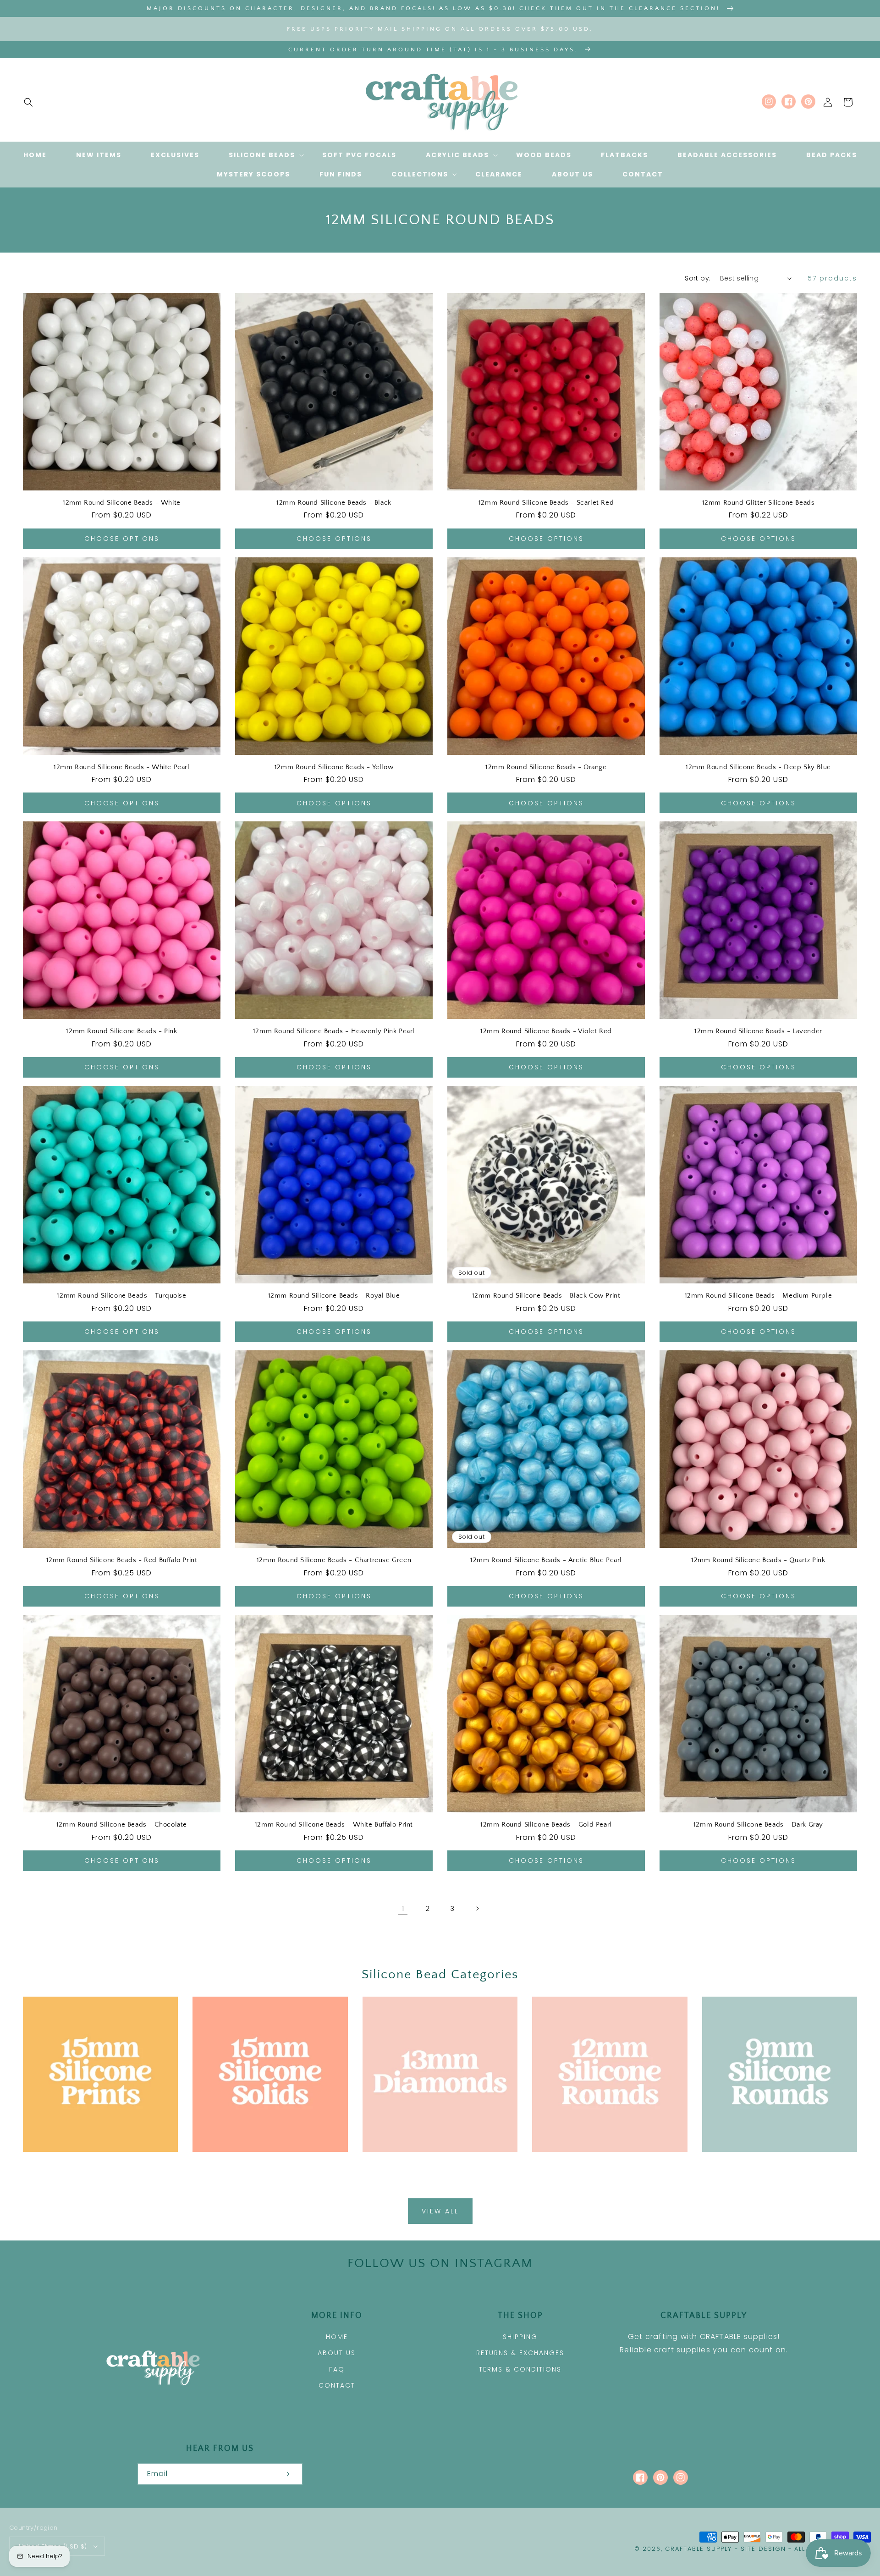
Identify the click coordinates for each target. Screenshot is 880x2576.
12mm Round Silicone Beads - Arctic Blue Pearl (546, 1560)
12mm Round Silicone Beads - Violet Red (546, 1031)
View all (440, 2211)
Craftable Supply (698, 2549)
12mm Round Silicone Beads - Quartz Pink (758, 1560)
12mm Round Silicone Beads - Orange (546, 767)
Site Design (763, 2549)
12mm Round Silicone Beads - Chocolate (122, 1825)
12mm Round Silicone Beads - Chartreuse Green (334, 1560)
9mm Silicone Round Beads (774, 2165)
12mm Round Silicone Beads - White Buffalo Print (334, 1825)
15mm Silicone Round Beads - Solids (270, 2170)
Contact (337, 2385)
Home (337, 2337)
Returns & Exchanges (520, 2353)
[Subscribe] (286, 2474)
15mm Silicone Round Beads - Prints (100, 2170)
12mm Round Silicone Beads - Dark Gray (758, 1825)
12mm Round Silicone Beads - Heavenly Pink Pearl (334, 1031)
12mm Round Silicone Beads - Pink (121, 1031)
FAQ (337, 2369)
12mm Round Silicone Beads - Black (334, 503)
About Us (337, 2353)
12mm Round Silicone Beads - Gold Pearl (546, 1825)
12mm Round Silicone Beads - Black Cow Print (546, 1296)
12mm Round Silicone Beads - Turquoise (121, 1296)
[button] (28, 102)
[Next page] (477, 1909)
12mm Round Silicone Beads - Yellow (334, 767)
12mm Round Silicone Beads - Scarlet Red (546, 503)
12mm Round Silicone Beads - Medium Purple (759, 1296)
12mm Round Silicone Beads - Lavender (758, 1031)
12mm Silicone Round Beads (605, 2165)
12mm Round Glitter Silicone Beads (759, 503)
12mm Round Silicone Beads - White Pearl (121, 767)
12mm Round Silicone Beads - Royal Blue (334, 1296)
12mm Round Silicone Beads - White (122, 503)
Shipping (520, 2337)
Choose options (122, 539)
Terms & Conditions (520, 2369)
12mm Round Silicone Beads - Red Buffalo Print (122, 1560)
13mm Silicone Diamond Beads (435, 2165)
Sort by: (698, 278)
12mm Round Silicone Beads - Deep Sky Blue (758, 767)
